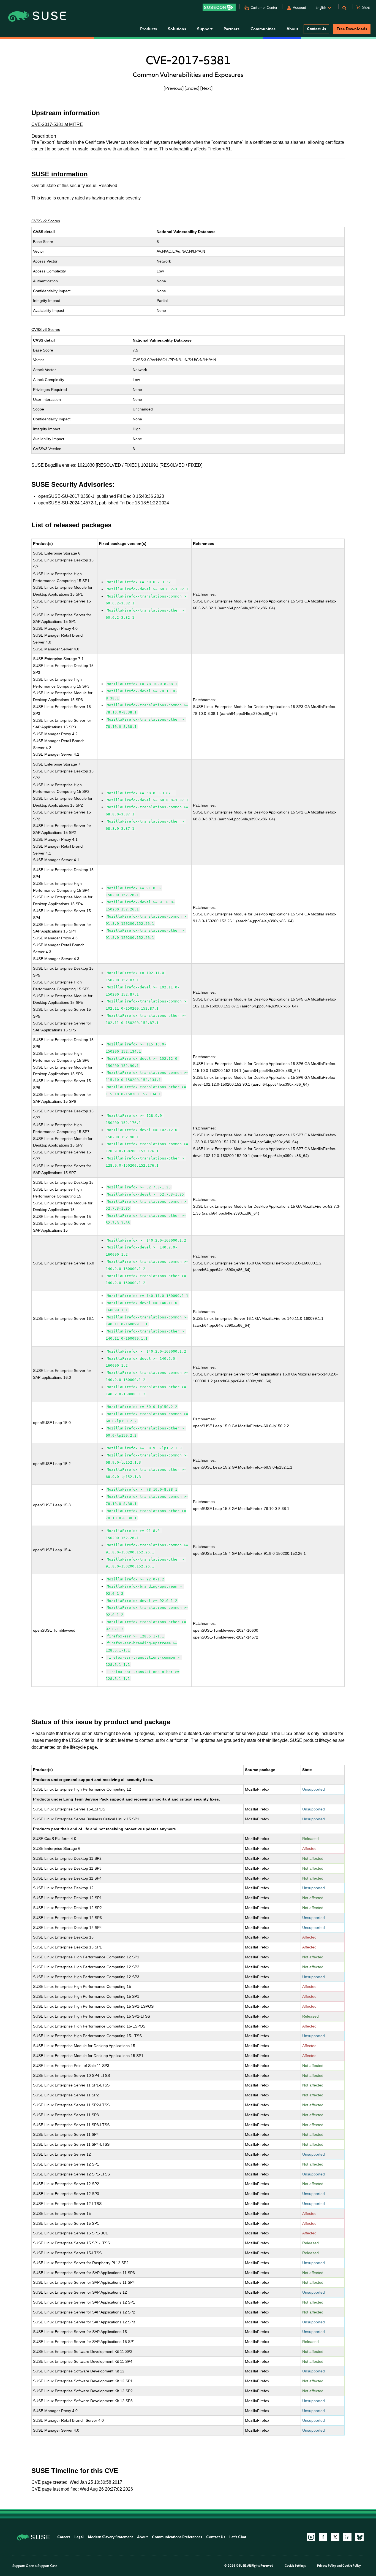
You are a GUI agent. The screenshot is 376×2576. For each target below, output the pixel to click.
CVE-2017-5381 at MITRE (57, 124)
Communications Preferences (177, 2537)
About (142, 2537)
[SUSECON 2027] (219, 7)
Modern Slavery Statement (110, 2537)
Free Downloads (352, 29)
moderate (115, 198)
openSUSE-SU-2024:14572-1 (68, 503)
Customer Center (264, 8)
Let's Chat (238, 2537)
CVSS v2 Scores (46, 221)
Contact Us (316, 29)
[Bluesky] (359, 2537)
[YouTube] (311, 2537)
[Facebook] (323, 2537)
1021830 (86, 465)
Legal (79, 2537)
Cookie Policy (352, 2566)
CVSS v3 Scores (46, 329)
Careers (64, 2537)
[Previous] (174, 88)
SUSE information (60, 174)
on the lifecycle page (77, 1747)
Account (299, 8)
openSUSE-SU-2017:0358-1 (66, 496)
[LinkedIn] (347, 2537)
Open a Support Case (41, 2566)
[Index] (192, 88)
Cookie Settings (295, 2566)
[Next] (206, 88)
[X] (335, 2537)
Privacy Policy (327, 2566)
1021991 (150, 465)
